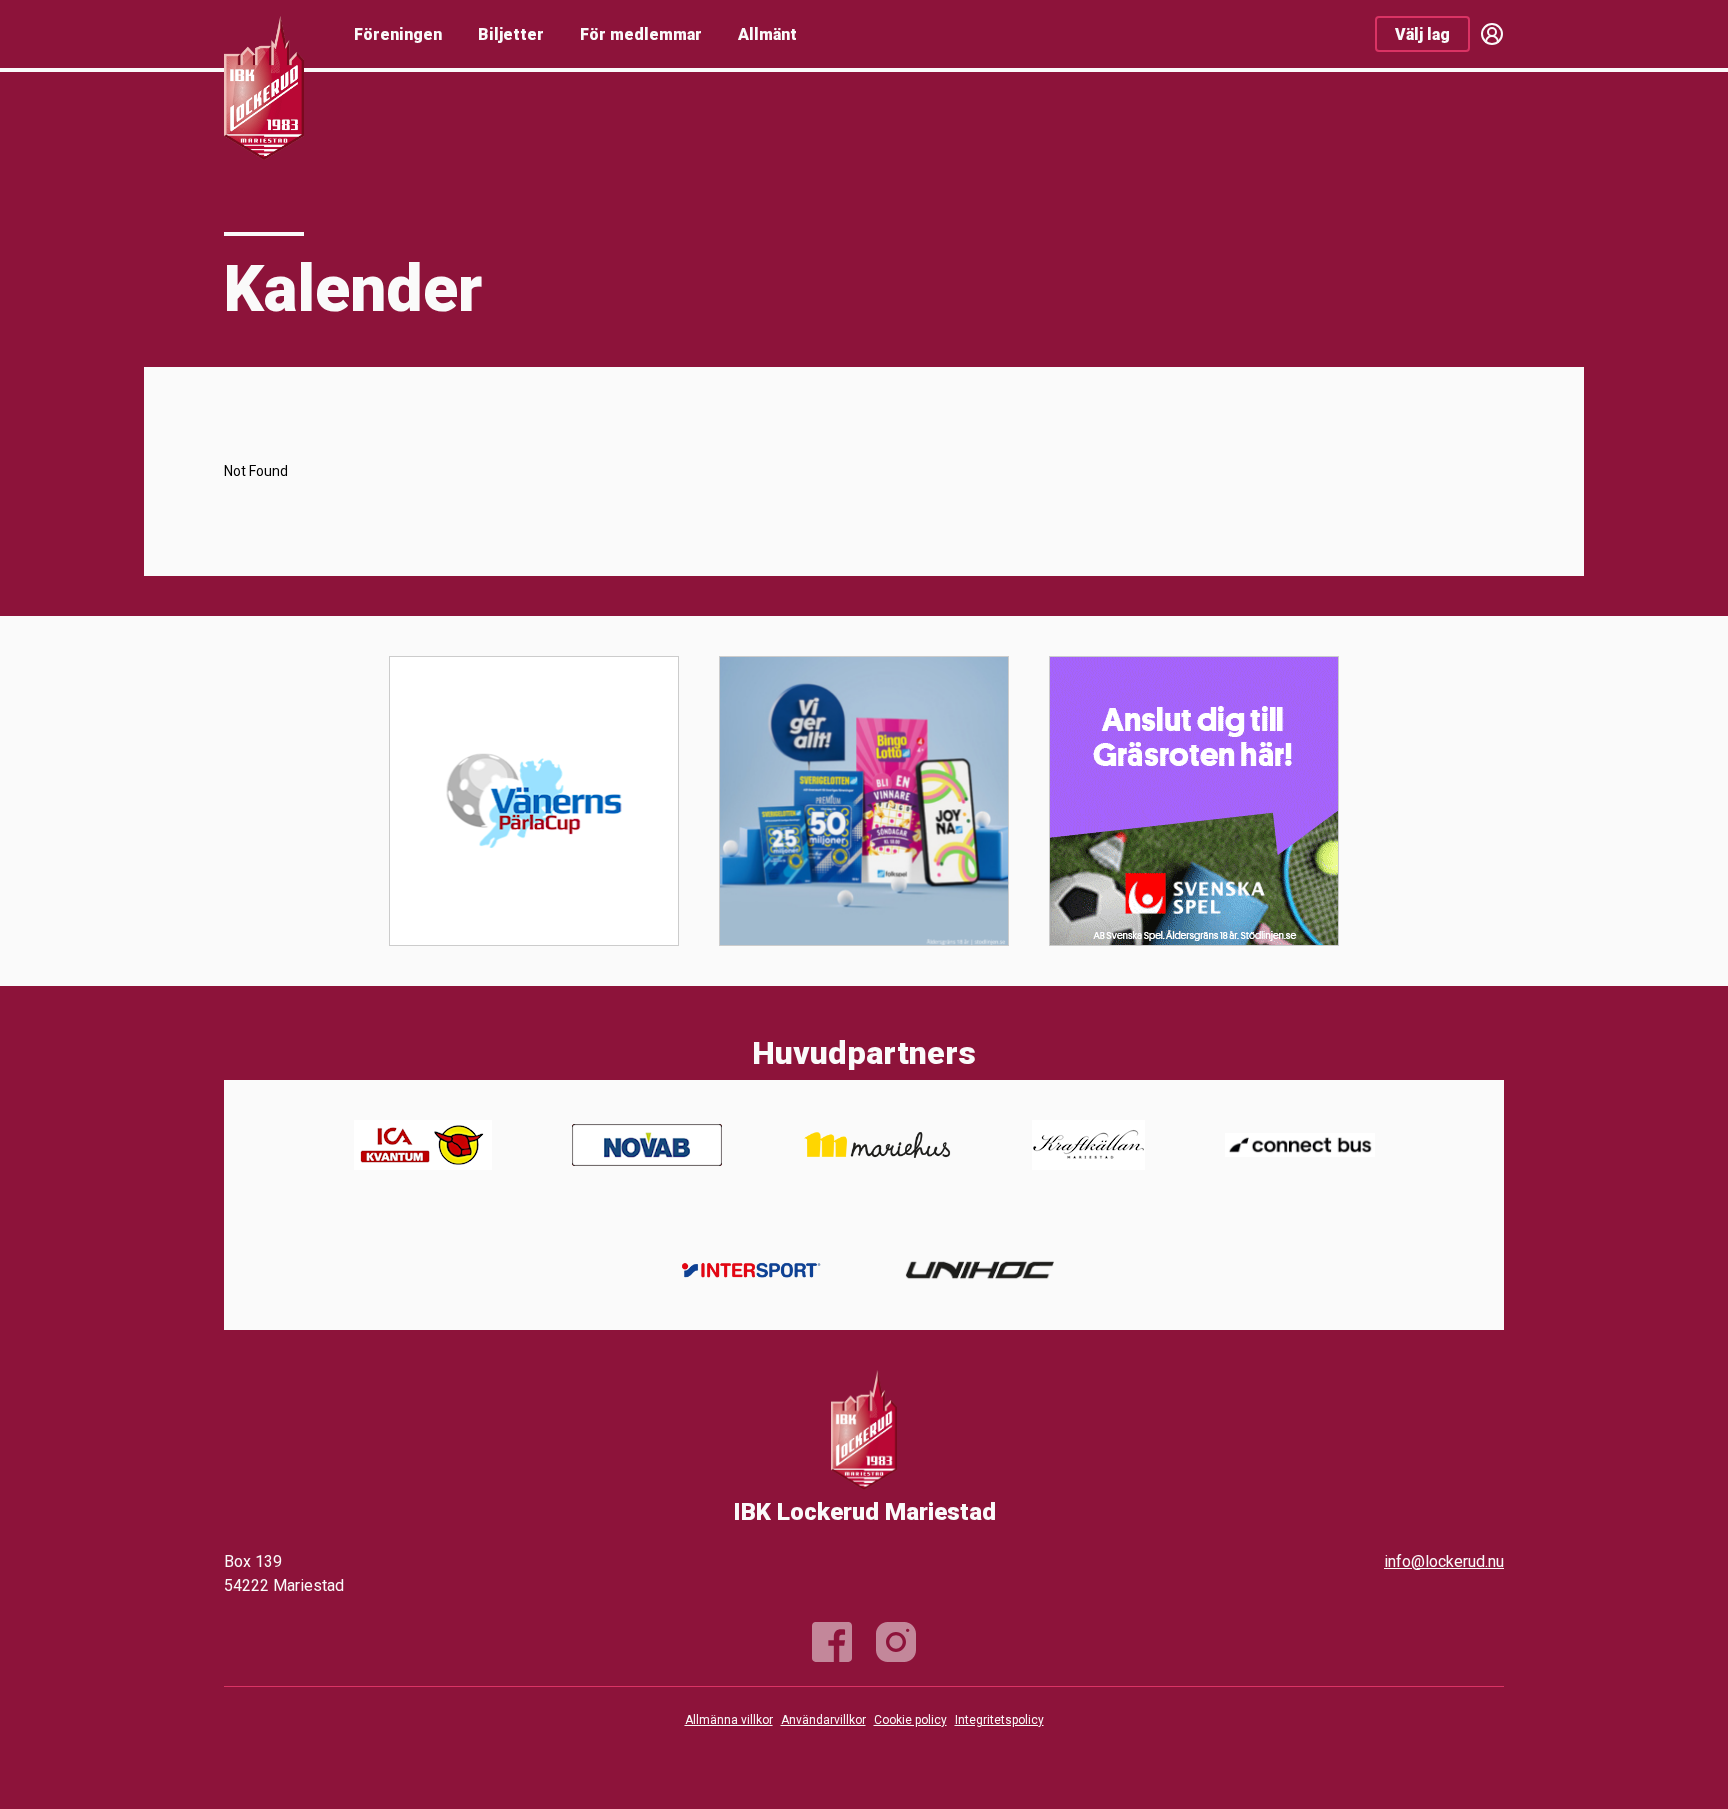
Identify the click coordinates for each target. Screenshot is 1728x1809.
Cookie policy (910, 1720)
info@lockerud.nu (1444, 1561)
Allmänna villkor (729, 1720)
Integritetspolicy (999, 1720)
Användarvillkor (823, 1720)
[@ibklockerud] (896, 1642)
